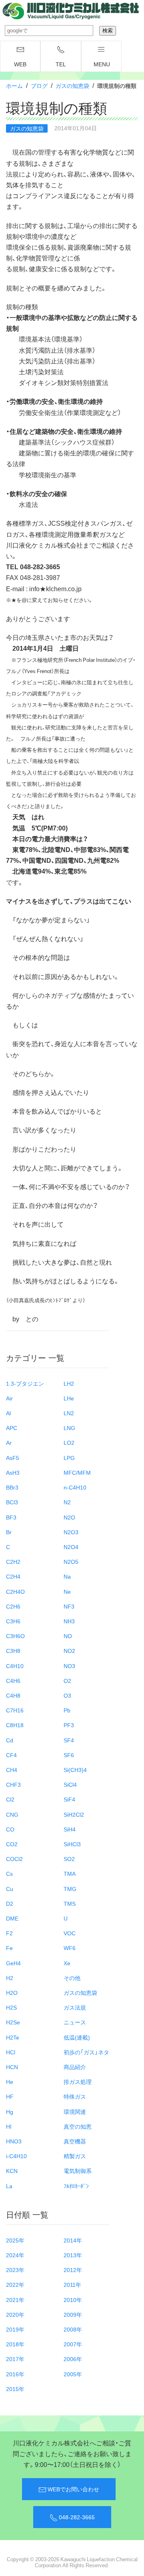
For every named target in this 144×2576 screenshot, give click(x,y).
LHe (69, 1398)
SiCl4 (70, 1784)
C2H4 (13, 1576)
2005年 (73, 2374)
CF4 (11, 1755)
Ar (9, 1442)
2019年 (15, 2329)
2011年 (72, 2284)
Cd (10, 1740)
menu (102, 64)
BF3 (11, 1517)
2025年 (15, 2240)
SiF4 (69, 1799)
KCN (12, 2171)
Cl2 (10, 1799)
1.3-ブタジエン (25, 1383)
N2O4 (71, 1547)
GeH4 (13, 1963)
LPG (69, 1458)
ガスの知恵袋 (72, 85)
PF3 (69, 1725)
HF (10, 2096)
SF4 (69, 1740)
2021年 (15, 2300)
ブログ (39, 85)
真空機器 (75, 2141)
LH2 (69, 1383)
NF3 (69, 1606)
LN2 (69, 1413)
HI (9, 2126)
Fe (9, 1948)
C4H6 (13, 1680)
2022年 (15, 2284)
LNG (69, 1428)
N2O (69, 1517)
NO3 (69, 1666)
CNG (12, 1814)
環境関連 (75, 2111)
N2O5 (71, 1561)
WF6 (70, 1948)
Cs (9, 1873)
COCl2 (14, 1859)
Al (8, 1413)
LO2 (69, 1442)
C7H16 (15, 1710)
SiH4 (70, 1829)
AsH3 (13, 1472)
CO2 (12, 1844)
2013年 (73, 2255)
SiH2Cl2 (74, 1814)
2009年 (73, 2314)
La (9, 2186)
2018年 (15, 2344)
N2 (67, 1502)
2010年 (73, 2300)
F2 (9, 1933)
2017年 (15, 2359)
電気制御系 (78, 2171)
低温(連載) (77, 2037)
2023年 (15, 2270)
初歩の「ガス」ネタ (86, 2052)
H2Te (13, 2037)
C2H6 (13, 1606)
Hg (10, 2111)
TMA (70, 1873)
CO (10, 1829)
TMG (70, 1889)
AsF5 (13, 1458)
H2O (12, 1992)
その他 (72, 1978)
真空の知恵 (78, 2126)
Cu (10, 1889)
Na (67, 1576)
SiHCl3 (72, 1844)
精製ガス (75, 2156)
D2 (10, 1903)
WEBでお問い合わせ (73, 2489)
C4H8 (13, 1695)
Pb (67, 1710)
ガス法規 (75, 2007)
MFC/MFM (77, 1472)
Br (9, 1532)
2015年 (15, 2389)
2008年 (73, 2329)
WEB (20, 64)
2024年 (15, 2255)
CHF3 (13, 1784)
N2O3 (71, 1532)
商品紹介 (75, 2067)
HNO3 (14, 2141)
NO (68, 1636)
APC (12, 1428)
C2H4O (15, 1591)
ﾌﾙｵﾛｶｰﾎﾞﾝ (76, 2186)
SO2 (69, 1859)
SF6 (69, 1755)
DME (12, 1918)
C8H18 (15, 1725)
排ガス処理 (78, 2081)
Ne (67, 1591)
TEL (61, 64)
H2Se (13, 2022)
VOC (70, 1933)
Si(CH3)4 (75, 1770)
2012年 (73, 2270)
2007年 (73, 2344)
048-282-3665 (76, 2517)
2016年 (15, 2374)
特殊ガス (75, 2096)
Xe (67, 1963)
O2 (67, 1680)
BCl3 (12, 1502)
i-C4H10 (16, 2156)
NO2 (69, 1650)
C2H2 (13, 1561)
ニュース (75, 2022)
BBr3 (12, 1487)
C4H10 (15, 1666)
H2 (10, 1978)
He (10, 2081)
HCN (12, 2067)
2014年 (73, 2240)
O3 (67, 1695)
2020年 (15, 2314)
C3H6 (13, 1621)
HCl (11, 2052)
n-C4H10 (75, 1487)
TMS (70, 1903)
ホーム (14, 85)
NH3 (69, 1621)
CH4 (12, 1770)
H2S (11, 2007)
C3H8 (13, 1650)
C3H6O (15, 1636)
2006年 (73, 2359)
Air (9, 1398)
